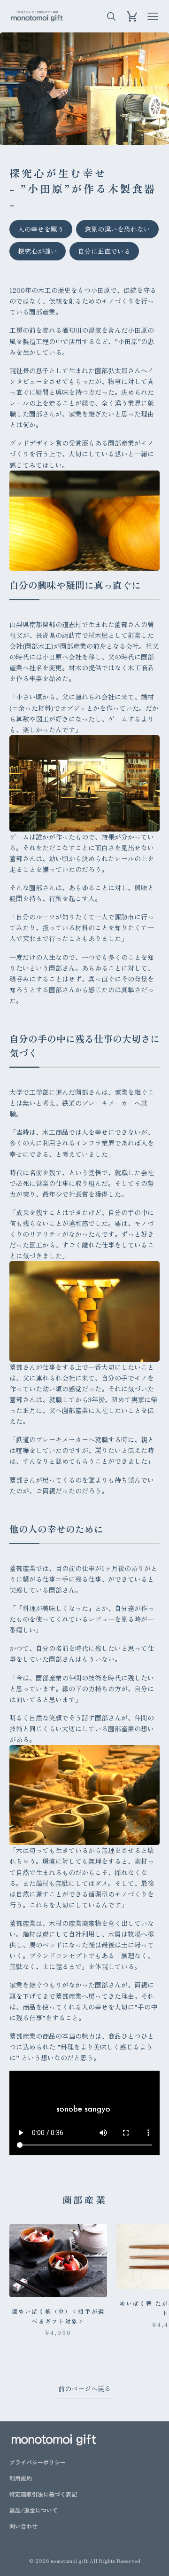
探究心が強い (38, 251)
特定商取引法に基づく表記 (43, 2494)
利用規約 (21, 2478)
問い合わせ (23, 2526)
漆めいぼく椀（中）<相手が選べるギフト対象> (58, 2316)
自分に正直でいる (104, 251)
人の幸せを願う (41, 229)
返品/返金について (34, 2510)
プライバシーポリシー (38, 2462)
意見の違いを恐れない (117, 229)
